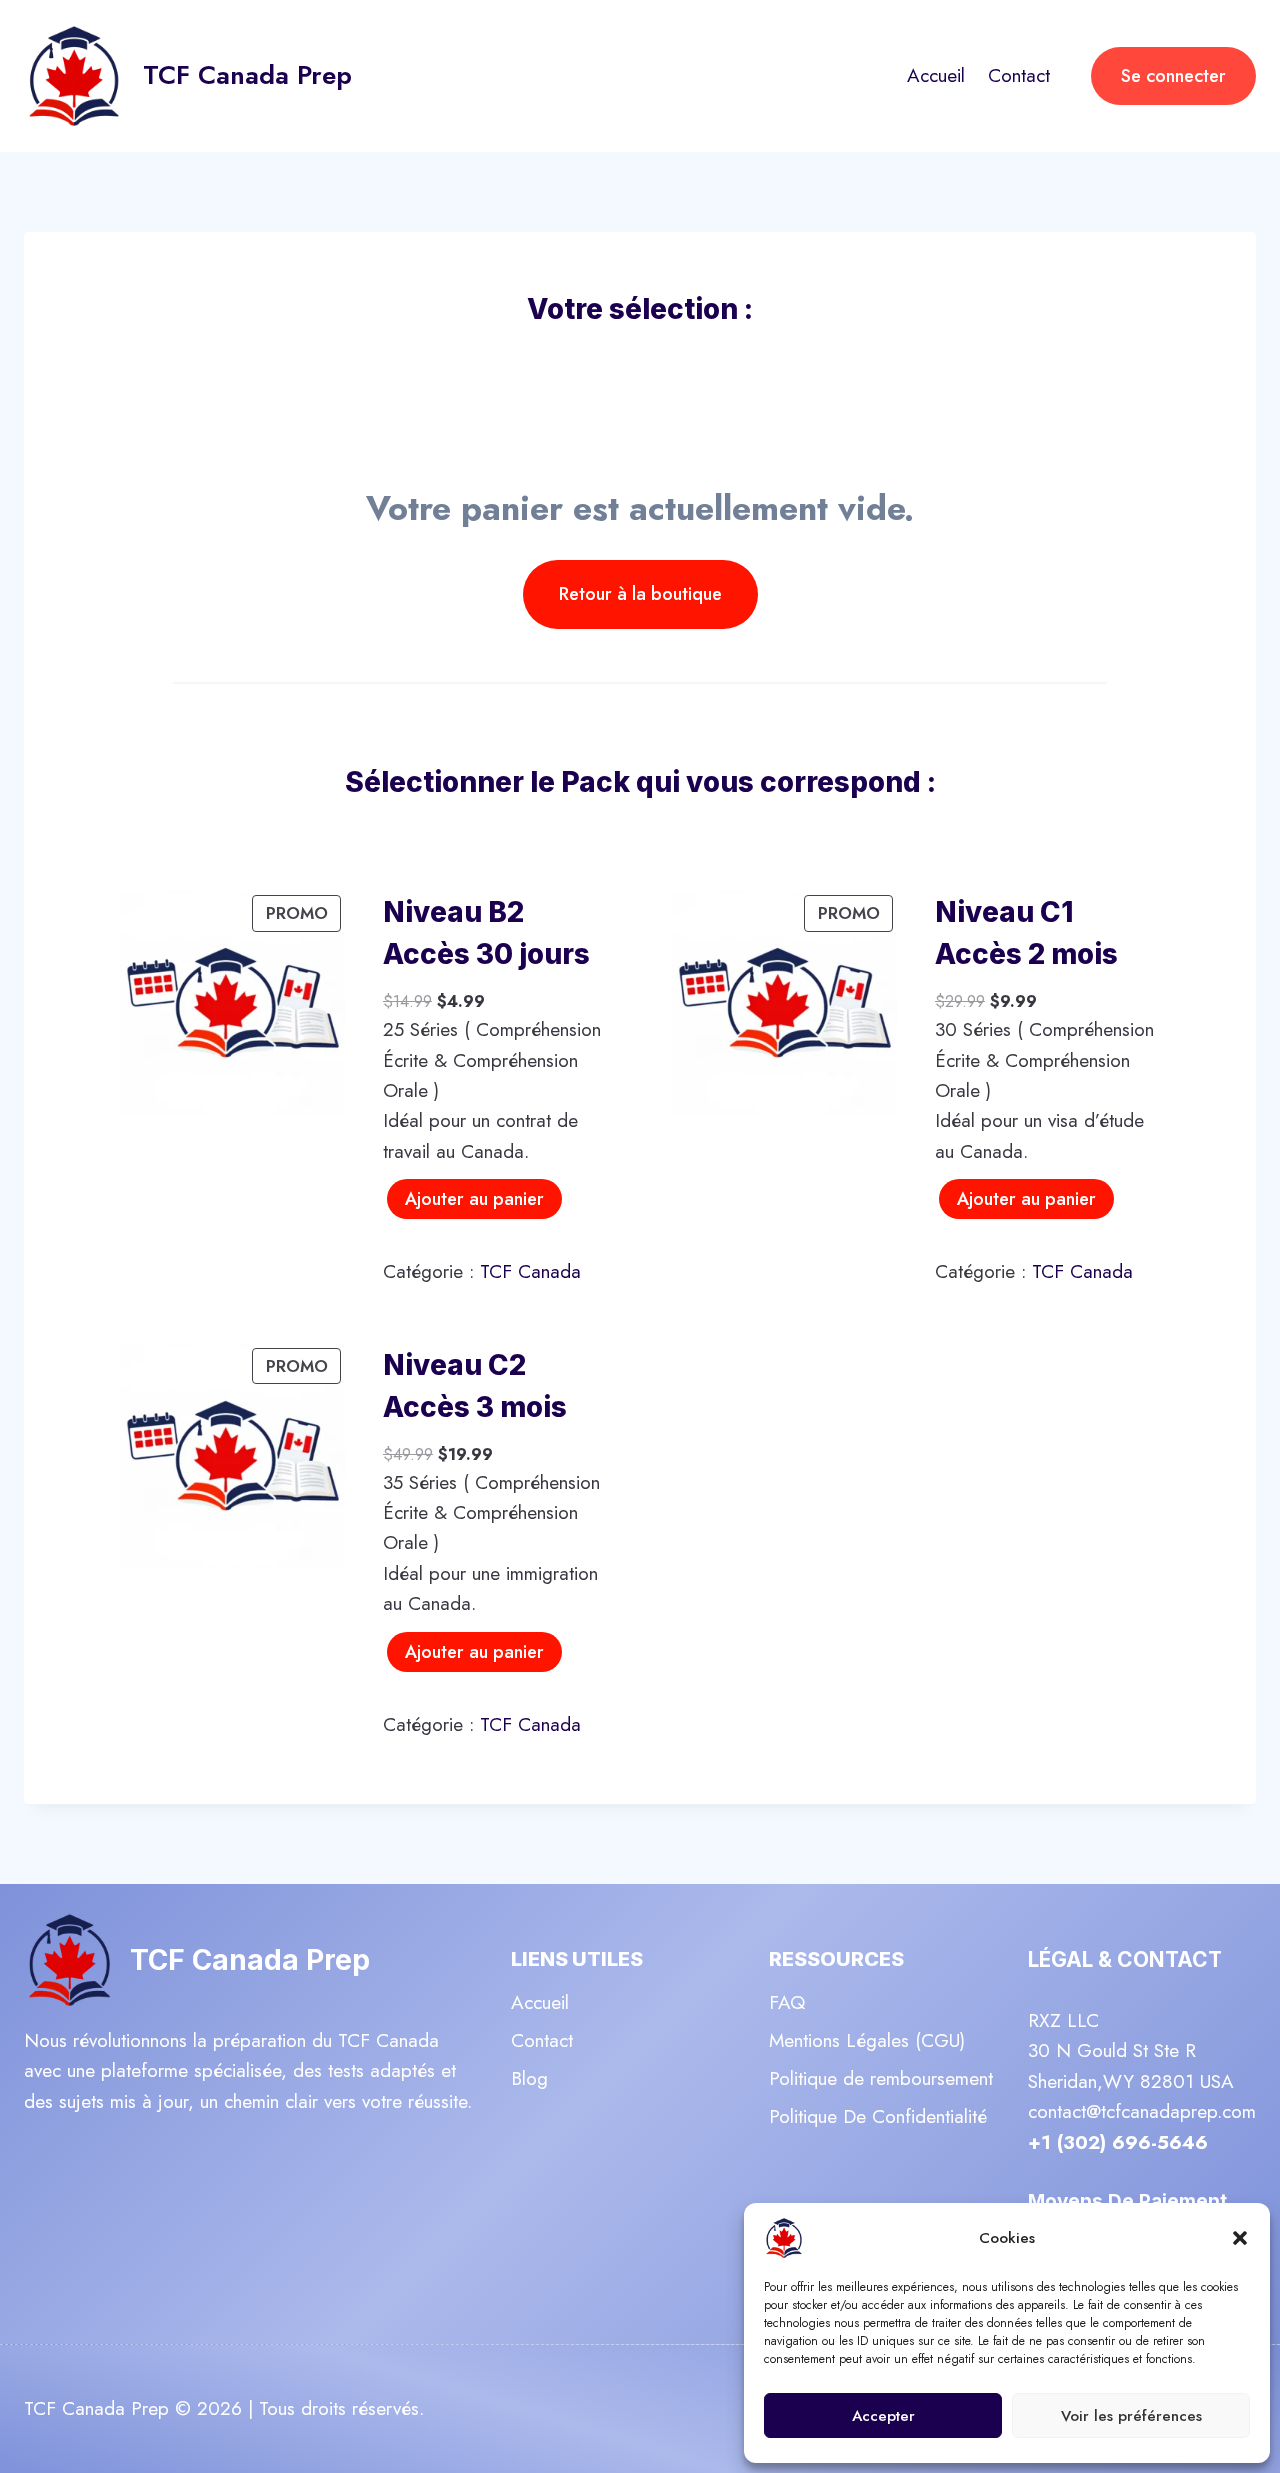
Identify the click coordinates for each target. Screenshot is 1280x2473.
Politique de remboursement (881, 2078)
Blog (529, 2078)
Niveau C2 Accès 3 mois (475, 1386)
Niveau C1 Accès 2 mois (1026, 933)
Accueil (936, 75)
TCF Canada (530, 1271)
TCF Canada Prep (250, 1960)
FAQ (787, 2002)
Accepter (883, 2416)
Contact (1019, 75)
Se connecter (1173, 76)
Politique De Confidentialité (878, 2116)
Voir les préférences (1131, 2416)
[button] (1240, 2238)
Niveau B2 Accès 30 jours (486, 933)
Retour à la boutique (640, 594)
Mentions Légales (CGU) (867, 2040)
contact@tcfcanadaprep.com (1142, 2111)
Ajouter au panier (474, 1199)
